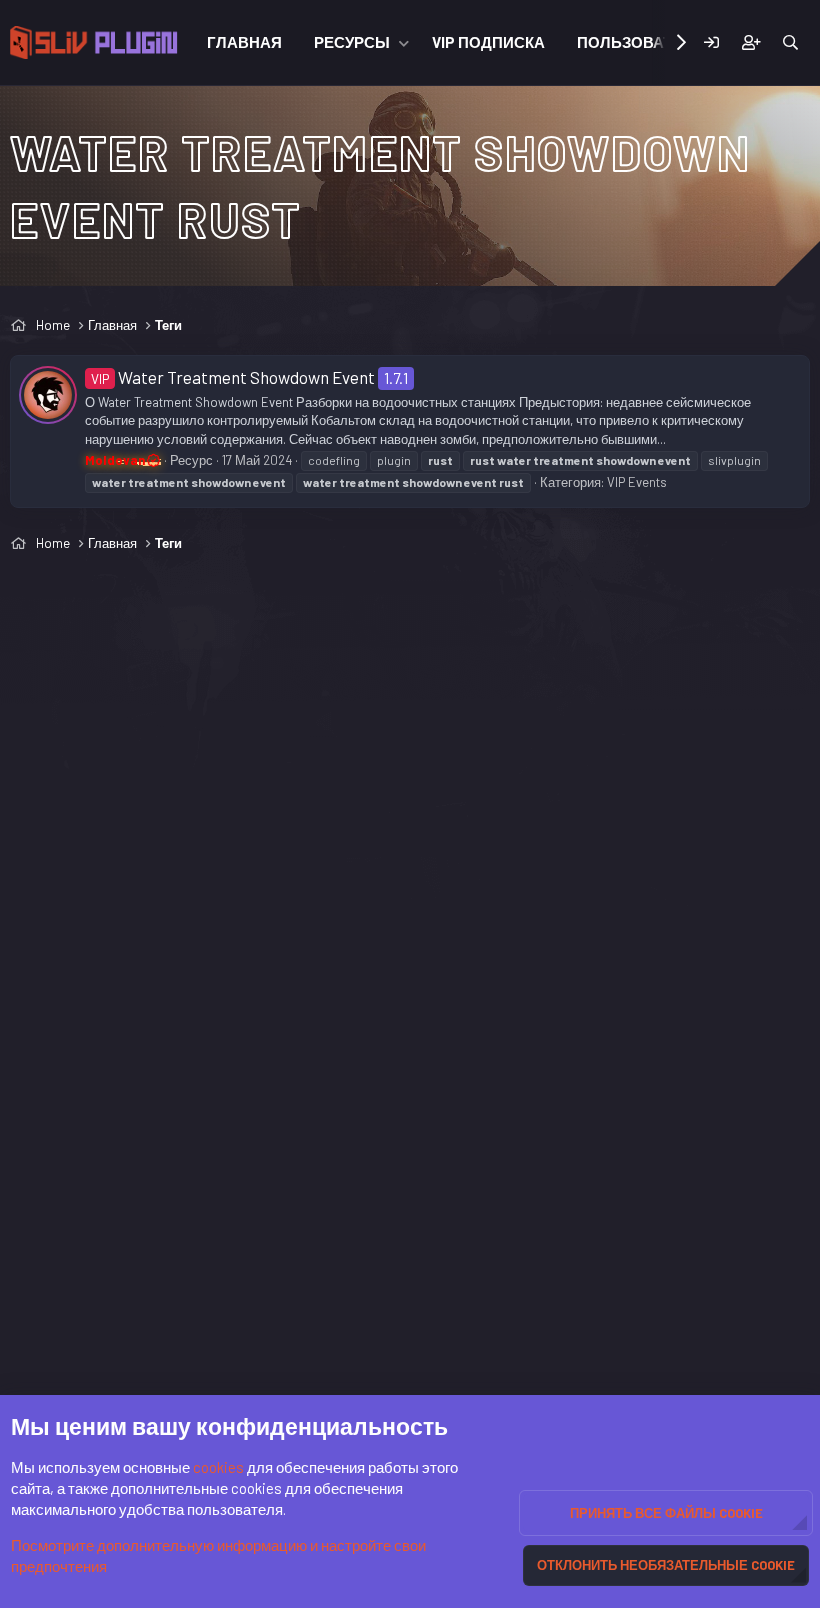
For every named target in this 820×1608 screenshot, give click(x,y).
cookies (218, 1467)
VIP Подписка (488, 42)
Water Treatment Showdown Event (233, 377)
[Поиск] (790, 42)
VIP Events (637, 482)
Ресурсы (352, 42)
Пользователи (640, 42)
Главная (244, 42)
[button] (404, 42)
